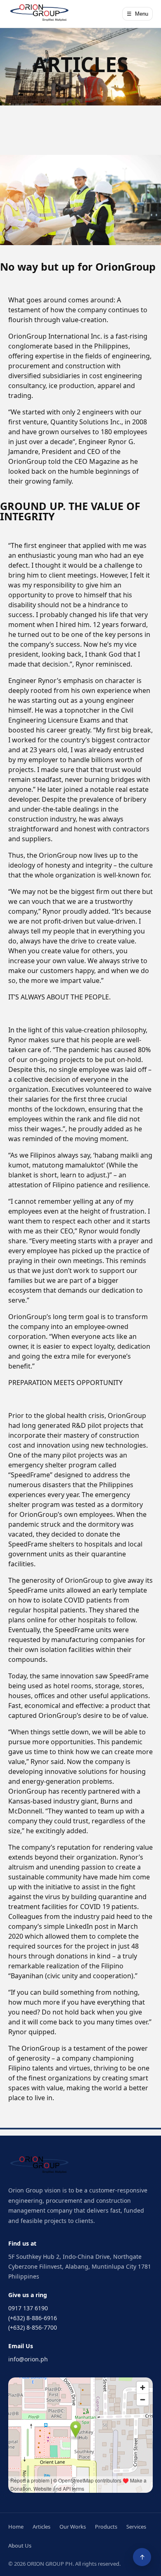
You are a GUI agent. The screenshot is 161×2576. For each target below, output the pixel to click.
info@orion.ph (28, 2359)
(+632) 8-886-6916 (33, 2318)
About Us (20, 2546)
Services (136, 2527)
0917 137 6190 (28, 2308)
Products (106, 2527)
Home (16, 2527)
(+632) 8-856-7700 (33, 2327)
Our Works (73, 2527)
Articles (41, 2527)
